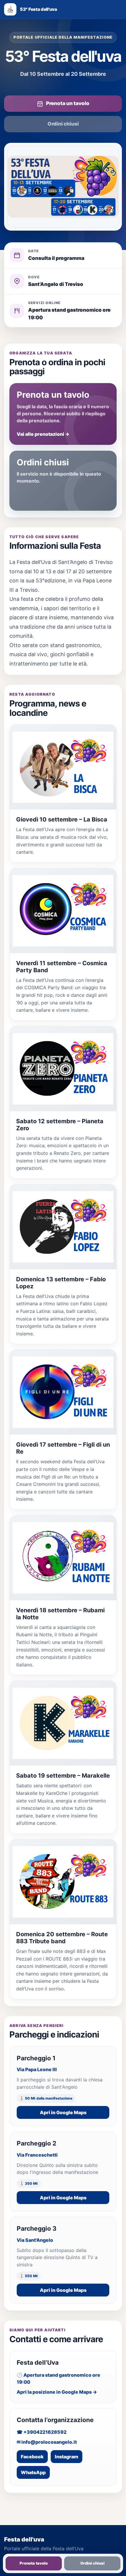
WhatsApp (33, 2472)
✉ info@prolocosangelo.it (47, 2442)
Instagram (67, 2457)
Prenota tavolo (34, 2563)
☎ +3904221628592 (42, 2432)
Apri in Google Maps (63, 2112)
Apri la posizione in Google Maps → (57, 2392)
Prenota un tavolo (68, 103)
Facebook (32, 2457)
